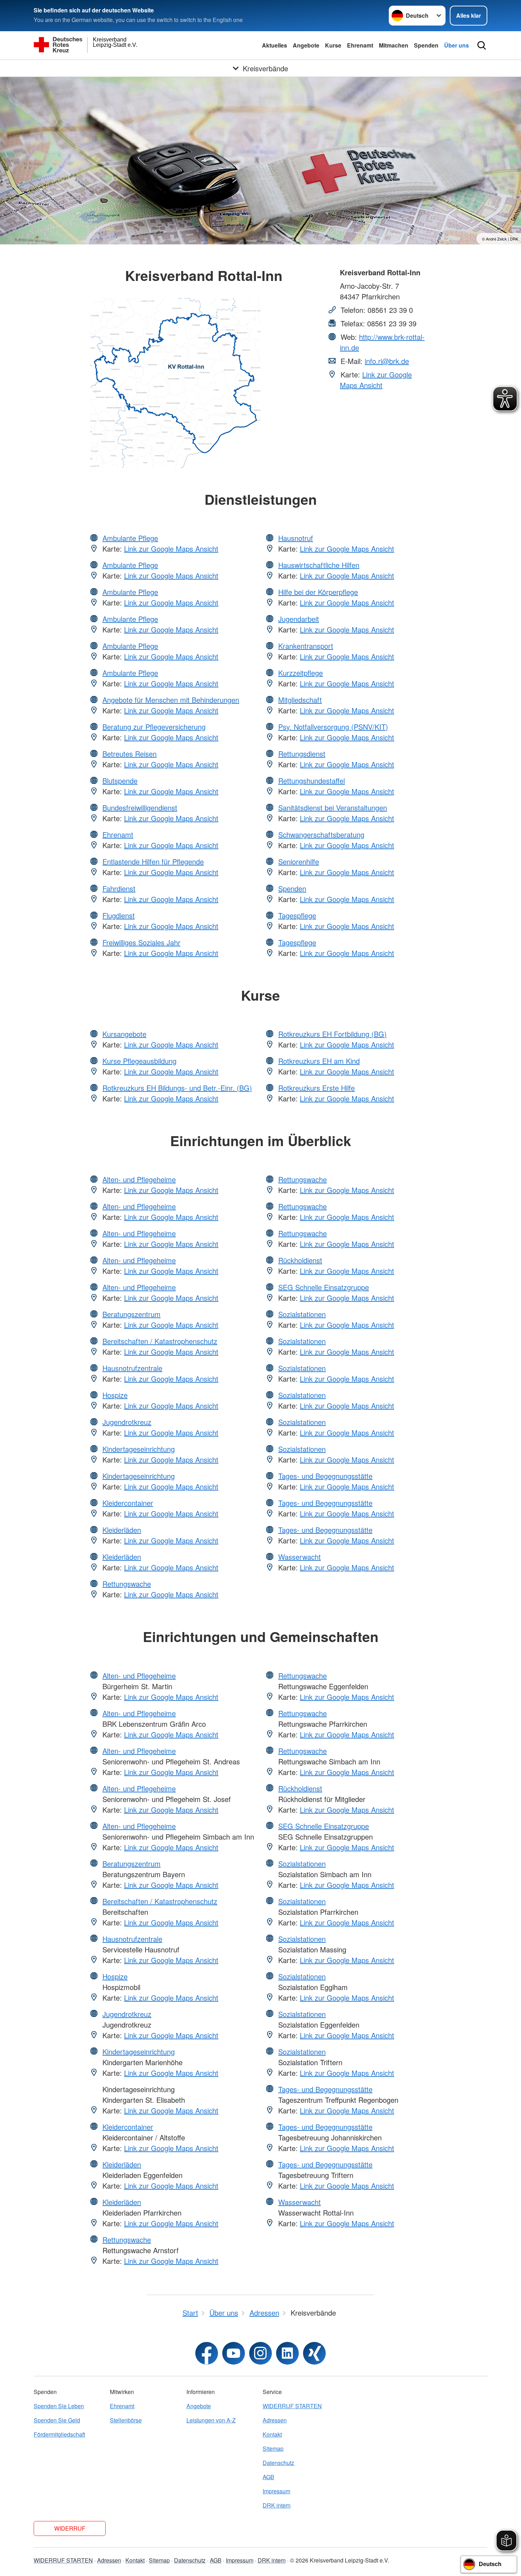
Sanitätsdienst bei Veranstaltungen (333, 808)
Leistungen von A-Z (211, 2420)
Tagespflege (297, 915)
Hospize (115, 1395)
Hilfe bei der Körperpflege (318, 592)
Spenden (426, 45)
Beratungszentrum (131, 1314)
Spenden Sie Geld (57, 2420)
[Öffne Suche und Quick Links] (482, 45)
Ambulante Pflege (130, 538)
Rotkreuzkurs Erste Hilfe (316, 1088)
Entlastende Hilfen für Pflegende (153, 861)
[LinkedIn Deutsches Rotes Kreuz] (287, 2353)
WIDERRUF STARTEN (292, 2406)
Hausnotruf (296, 538)
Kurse (333, 45)
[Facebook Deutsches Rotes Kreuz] (207, 2353)
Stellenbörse (126, 2420)
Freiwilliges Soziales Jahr (141, 942)
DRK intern (277, 2505)
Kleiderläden (122, 1530)
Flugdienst (119, 915)
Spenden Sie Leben (59, 2406)
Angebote (306, 45)
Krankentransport (306, 646)
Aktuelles (274, 45)
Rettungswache (127, 1584)
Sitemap (273, 2448)
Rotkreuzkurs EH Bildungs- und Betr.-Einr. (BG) (177, 1088)
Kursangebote (124, 1034)
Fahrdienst (119, 888)
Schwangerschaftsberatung (321, 834)
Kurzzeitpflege (301, 673)
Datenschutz (278, 2463)
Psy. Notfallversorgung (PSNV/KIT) (333, 727)
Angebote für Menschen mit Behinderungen (171, 700)
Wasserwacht (299, 1557)
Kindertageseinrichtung (139, 1449)
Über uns (456, 45)
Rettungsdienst (302, 754)
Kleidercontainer (128, 1503)
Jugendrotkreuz (127, 1422)
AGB (268, 2477)
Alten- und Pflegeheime (139, 1179)
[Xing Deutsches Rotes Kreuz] (314, 2353)
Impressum (276, 2491)
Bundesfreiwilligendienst (140, 808)
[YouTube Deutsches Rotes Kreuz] (234, 2353)
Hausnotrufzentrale (132, 1368)
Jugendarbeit (299, 619)
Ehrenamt (360, 45)
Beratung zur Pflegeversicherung (154, 727)
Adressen (275, 2420)
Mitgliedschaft (300, 700)
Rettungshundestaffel (312, 781)
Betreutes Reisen (130, 754)
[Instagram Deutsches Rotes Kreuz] (260, 2353)
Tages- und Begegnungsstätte (325, 1476)
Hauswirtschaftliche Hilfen (319, 565)
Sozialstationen (302, 1314)
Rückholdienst (300, 1260)
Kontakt (272, 2434)
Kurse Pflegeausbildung (139, 1061)
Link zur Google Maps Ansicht (376, 380)
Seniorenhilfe (299, 861)
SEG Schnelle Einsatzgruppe (324, 1287)
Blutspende (120, 781)
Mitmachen (394, 45)
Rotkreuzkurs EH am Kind (319, 1061)
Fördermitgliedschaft (59, 2434)
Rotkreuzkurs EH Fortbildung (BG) (332, 1034)
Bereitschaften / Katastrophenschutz (160, 1341)
